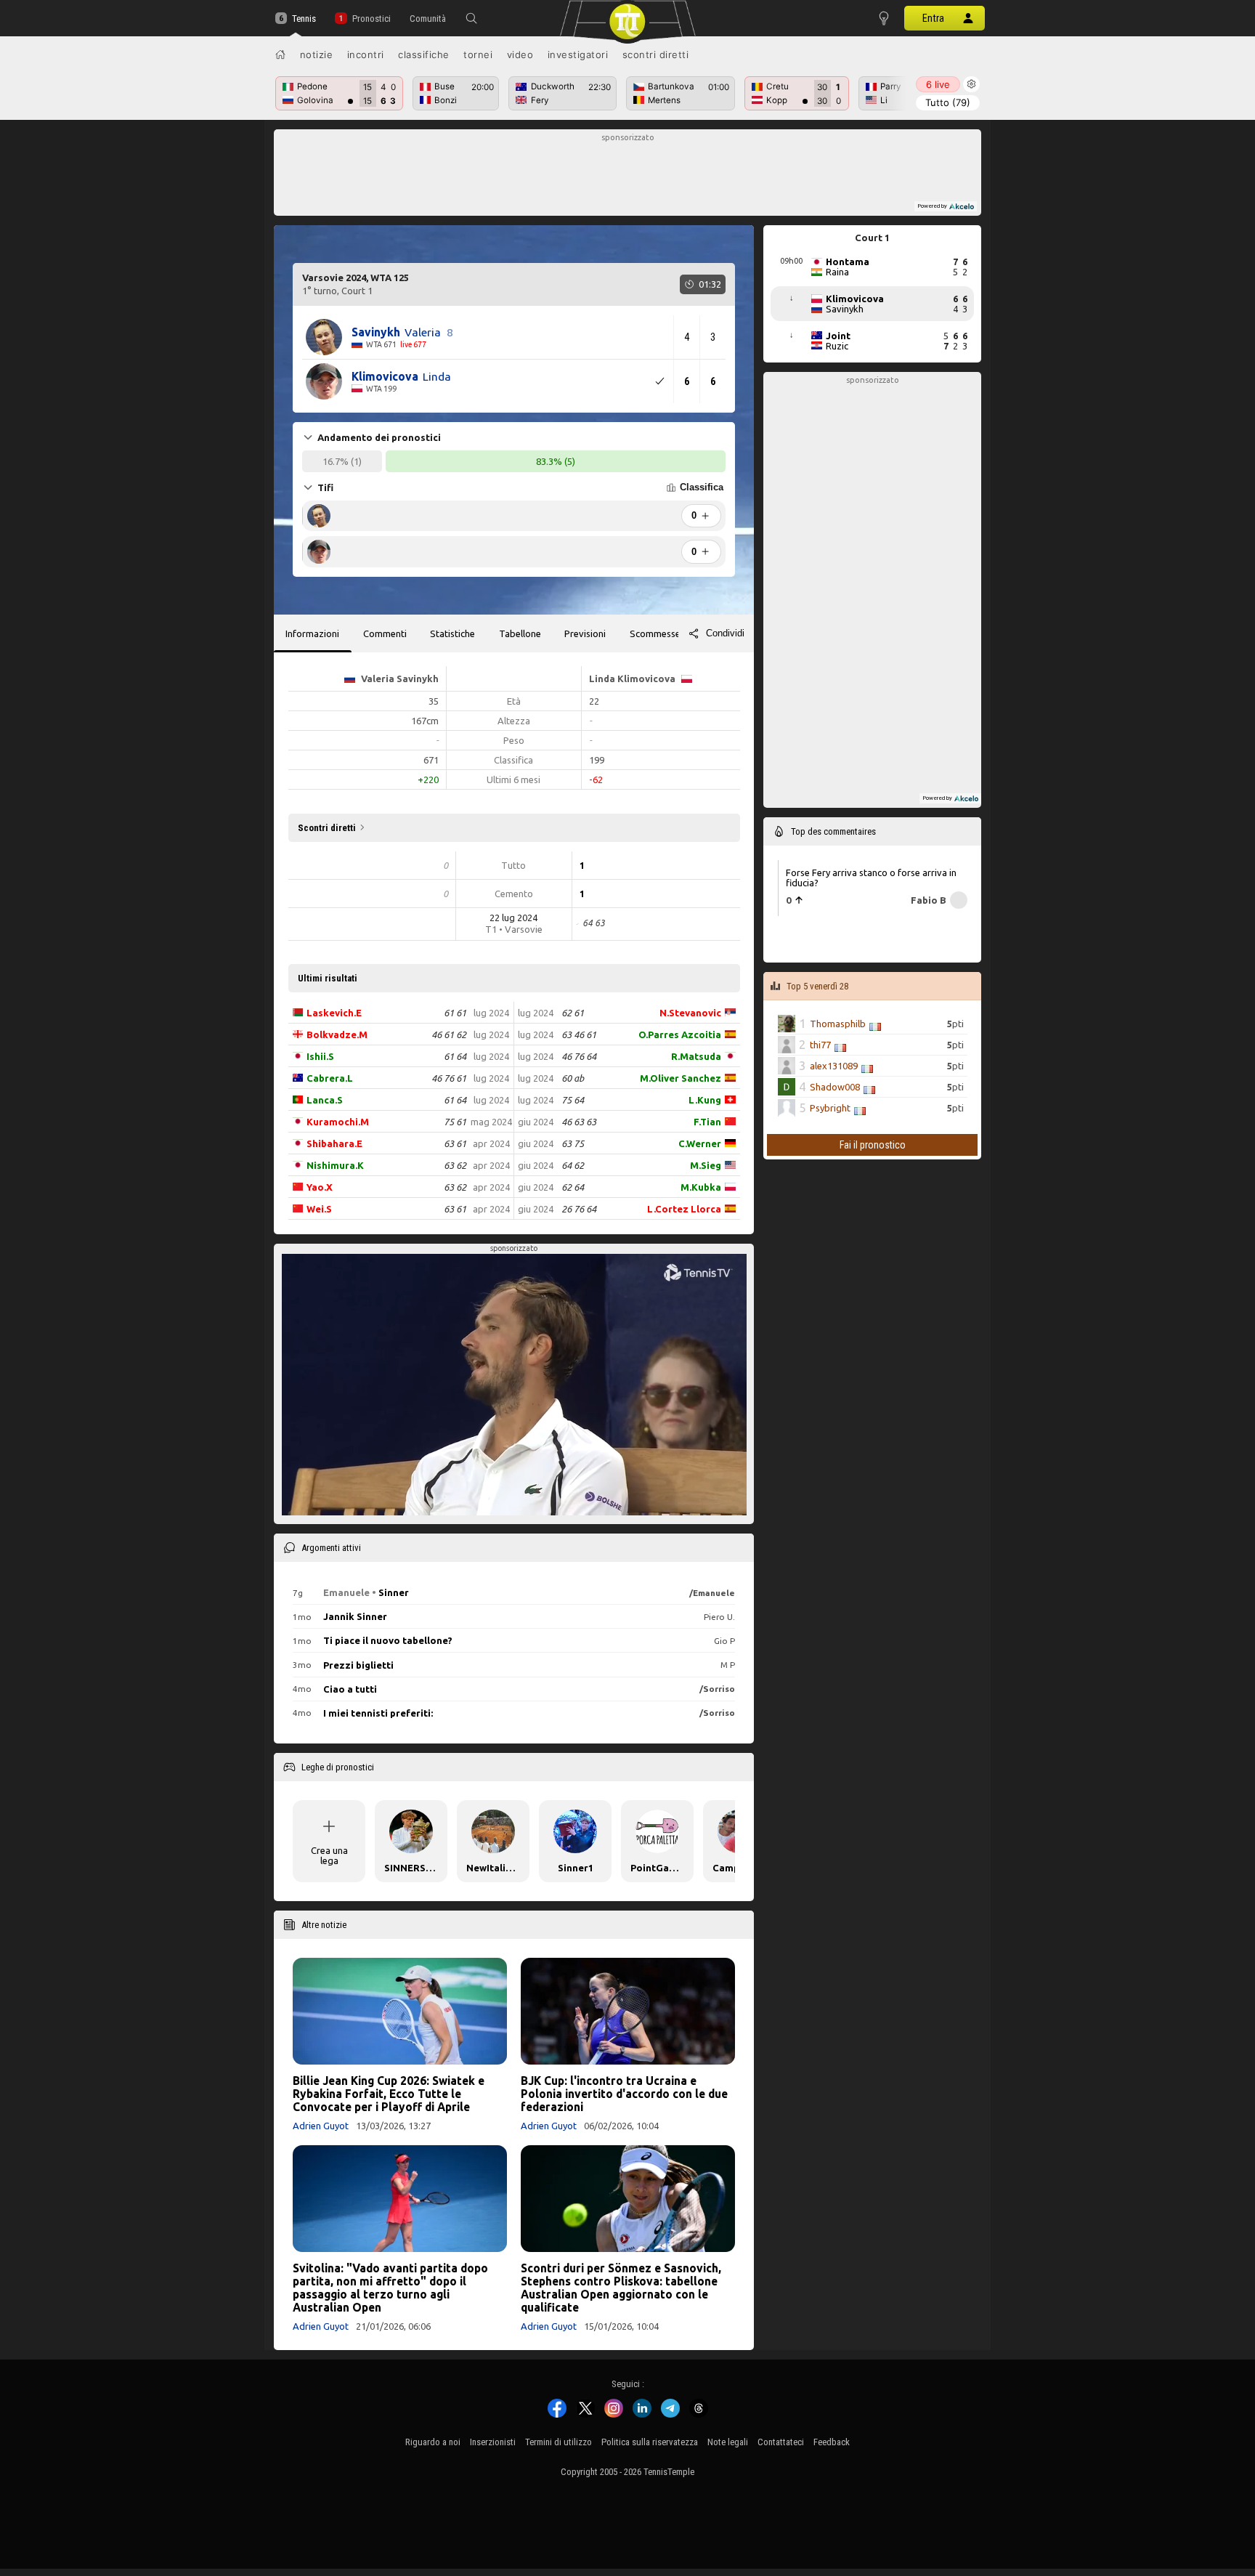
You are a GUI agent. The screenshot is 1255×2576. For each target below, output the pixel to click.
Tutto (948, 102)
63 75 (573, 1143)
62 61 (573, 1013)
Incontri (366, 54)
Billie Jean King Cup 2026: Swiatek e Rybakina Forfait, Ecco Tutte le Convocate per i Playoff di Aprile (389, 2094)
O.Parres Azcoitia (680, 1034)
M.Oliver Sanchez (681, 1078)
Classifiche (424, 54)
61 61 (455, 1013)
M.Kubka (701, 1187)
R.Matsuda (696, 1056)
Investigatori (578, 54)
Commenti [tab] (385, 633)
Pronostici (371, 19)
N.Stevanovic (690, 1013)
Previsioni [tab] (585, 633)
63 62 (455, 1165)
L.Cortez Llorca (684, 1209)
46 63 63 (579, 1122)
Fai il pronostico (873, 1145)
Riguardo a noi (433, 2442)
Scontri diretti (656, 54)
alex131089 (834, 1066)
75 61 (455, 1122)
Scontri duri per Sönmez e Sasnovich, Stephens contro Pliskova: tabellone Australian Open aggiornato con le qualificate (621, 2288)
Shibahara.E (334, 1143)
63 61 (455, 1143)
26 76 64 (579, 1209)
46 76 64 (579, 1056)
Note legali (728, 2442)
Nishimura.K (335, 1165)
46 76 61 (449, 1078)
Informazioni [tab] (312, 633)
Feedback (832, 2442)
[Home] (280, 54)
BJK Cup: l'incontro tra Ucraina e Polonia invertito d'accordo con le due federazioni (624, 2094)
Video (520, 54)
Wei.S (319, 1209)
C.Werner (700, 1143)
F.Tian (707, 1122)
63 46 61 (579, 1034)
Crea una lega (329, 1855)
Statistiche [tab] (452, 633)
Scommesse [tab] (655, 633)
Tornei (478, 54)
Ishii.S (320, 1056)
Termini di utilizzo (559, 2442)
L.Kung (705, 1100)
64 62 (573, 1165)
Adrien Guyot (321, 2126)
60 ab (573, 1078)
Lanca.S (325, 1100)
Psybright (830, 1108)
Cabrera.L (330, 1078)
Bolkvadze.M (337, 1034)
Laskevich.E (334, 1013)
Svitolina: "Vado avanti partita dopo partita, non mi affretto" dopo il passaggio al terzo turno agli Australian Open (390, 2288)
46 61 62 (449, 1034)
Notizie (317, 54)
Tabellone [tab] (520, 633)
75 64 (573, 1100)
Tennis (304, 19)
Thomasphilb (838, 1024)
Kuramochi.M (338, 1122)
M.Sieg (706, 1165)
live (938, 84)
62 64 (573, 1187)
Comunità (428, 19)
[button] (471, 18)
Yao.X (320, 1187)
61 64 (455, 1056)
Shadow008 (835, 1087)
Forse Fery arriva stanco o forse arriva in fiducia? (871, 878)
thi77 (820, 1045)
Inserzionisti (493, 2442)
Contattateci (781, 2442)
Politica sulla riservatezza (650, 2442)
